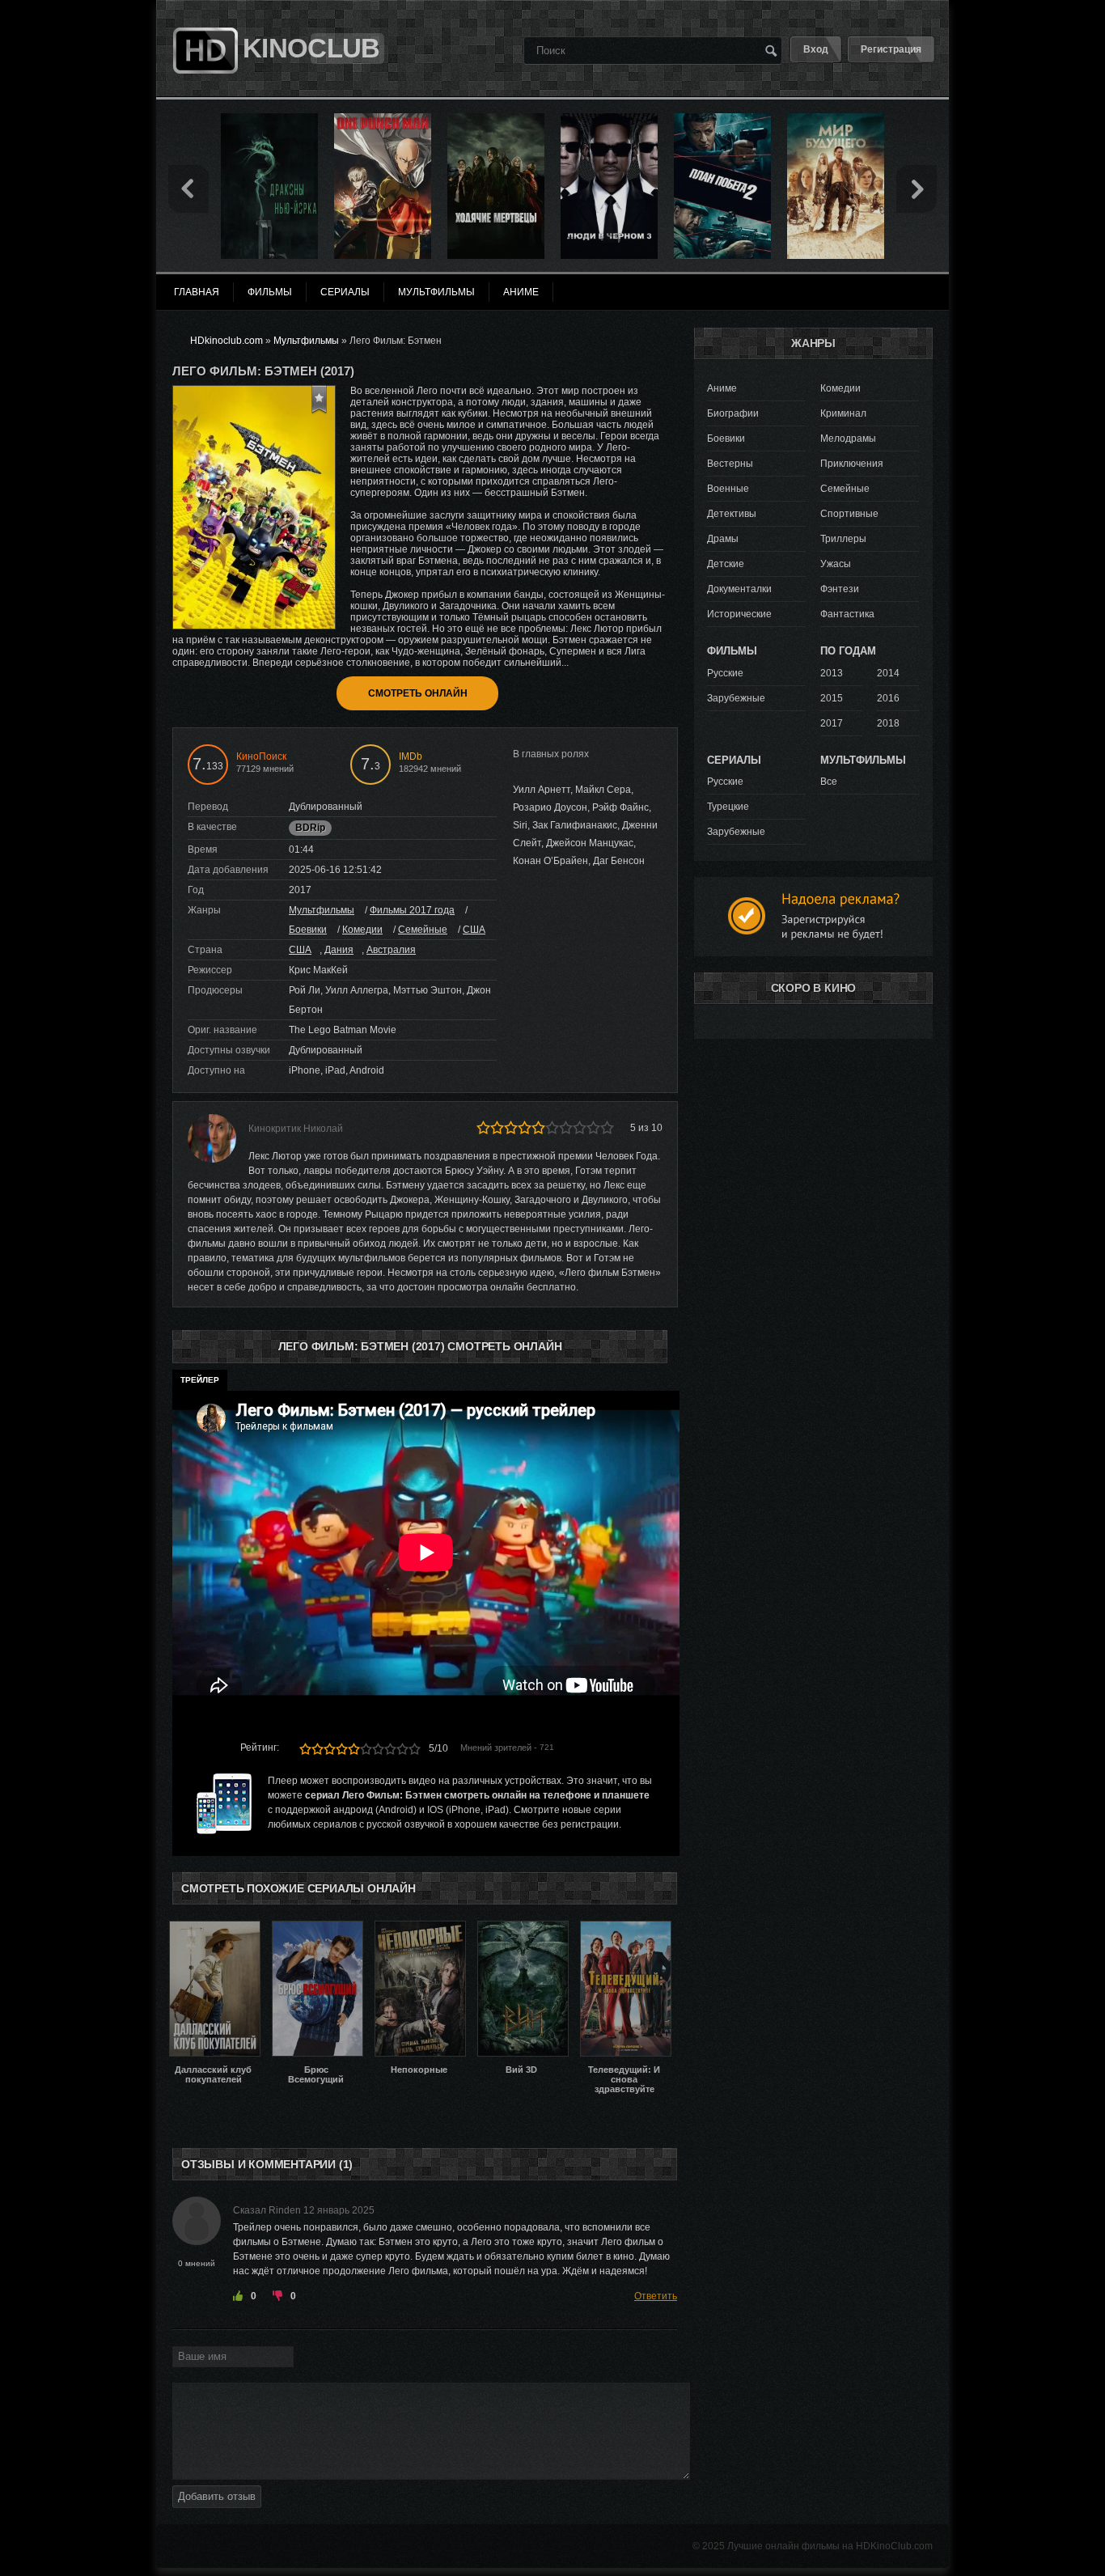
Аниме (722, 388)
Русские (725, 673)
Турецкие (728, 807)
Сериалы (345, 292)
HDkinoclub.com (227, 341)
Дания (339, 950)
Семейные (423, 930)
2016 (888, 698)
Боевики (308, 930)
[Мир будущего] (836, 119)
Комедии (362, 930)
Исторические (739, 614)
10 (415, 1749)
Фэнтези (840, 589)
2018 (888, 723)
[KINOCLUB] (203, 19)
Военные (728, 489)
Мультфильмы (322, 910)
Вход (816, 49)
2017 (832, 723)
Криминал (843, 413)
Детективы (732, 514)
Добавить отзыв (217, 2496)
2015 (832, 698)
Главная (197, 292)
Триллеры (843, 539)
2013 (832, 673)
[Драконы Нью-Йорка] (269, 119)
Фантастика (847, 614)
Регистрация (891, 49)
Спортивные (849, 514)
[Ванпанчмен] (383, 119)
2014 (888, 673)
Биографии (733, 413)
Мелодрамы (848, 439)
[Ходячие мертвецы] (496, 119)
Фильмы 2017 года (412, 910)
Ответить (656, 2296)
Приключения (852, 464)
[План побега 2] (722, 119)
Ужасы (836, 564)
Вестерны (730, 464)
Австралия (391, 950)
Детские (726, 564)
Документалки (739, 589)
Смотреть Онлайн (418, 693)
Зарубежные (736, 698)
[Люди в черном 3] (609, 119)
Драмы (723, 539)
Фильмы (270, 292)
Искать (771, 50)
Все (829, 782)
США (474, 930)
